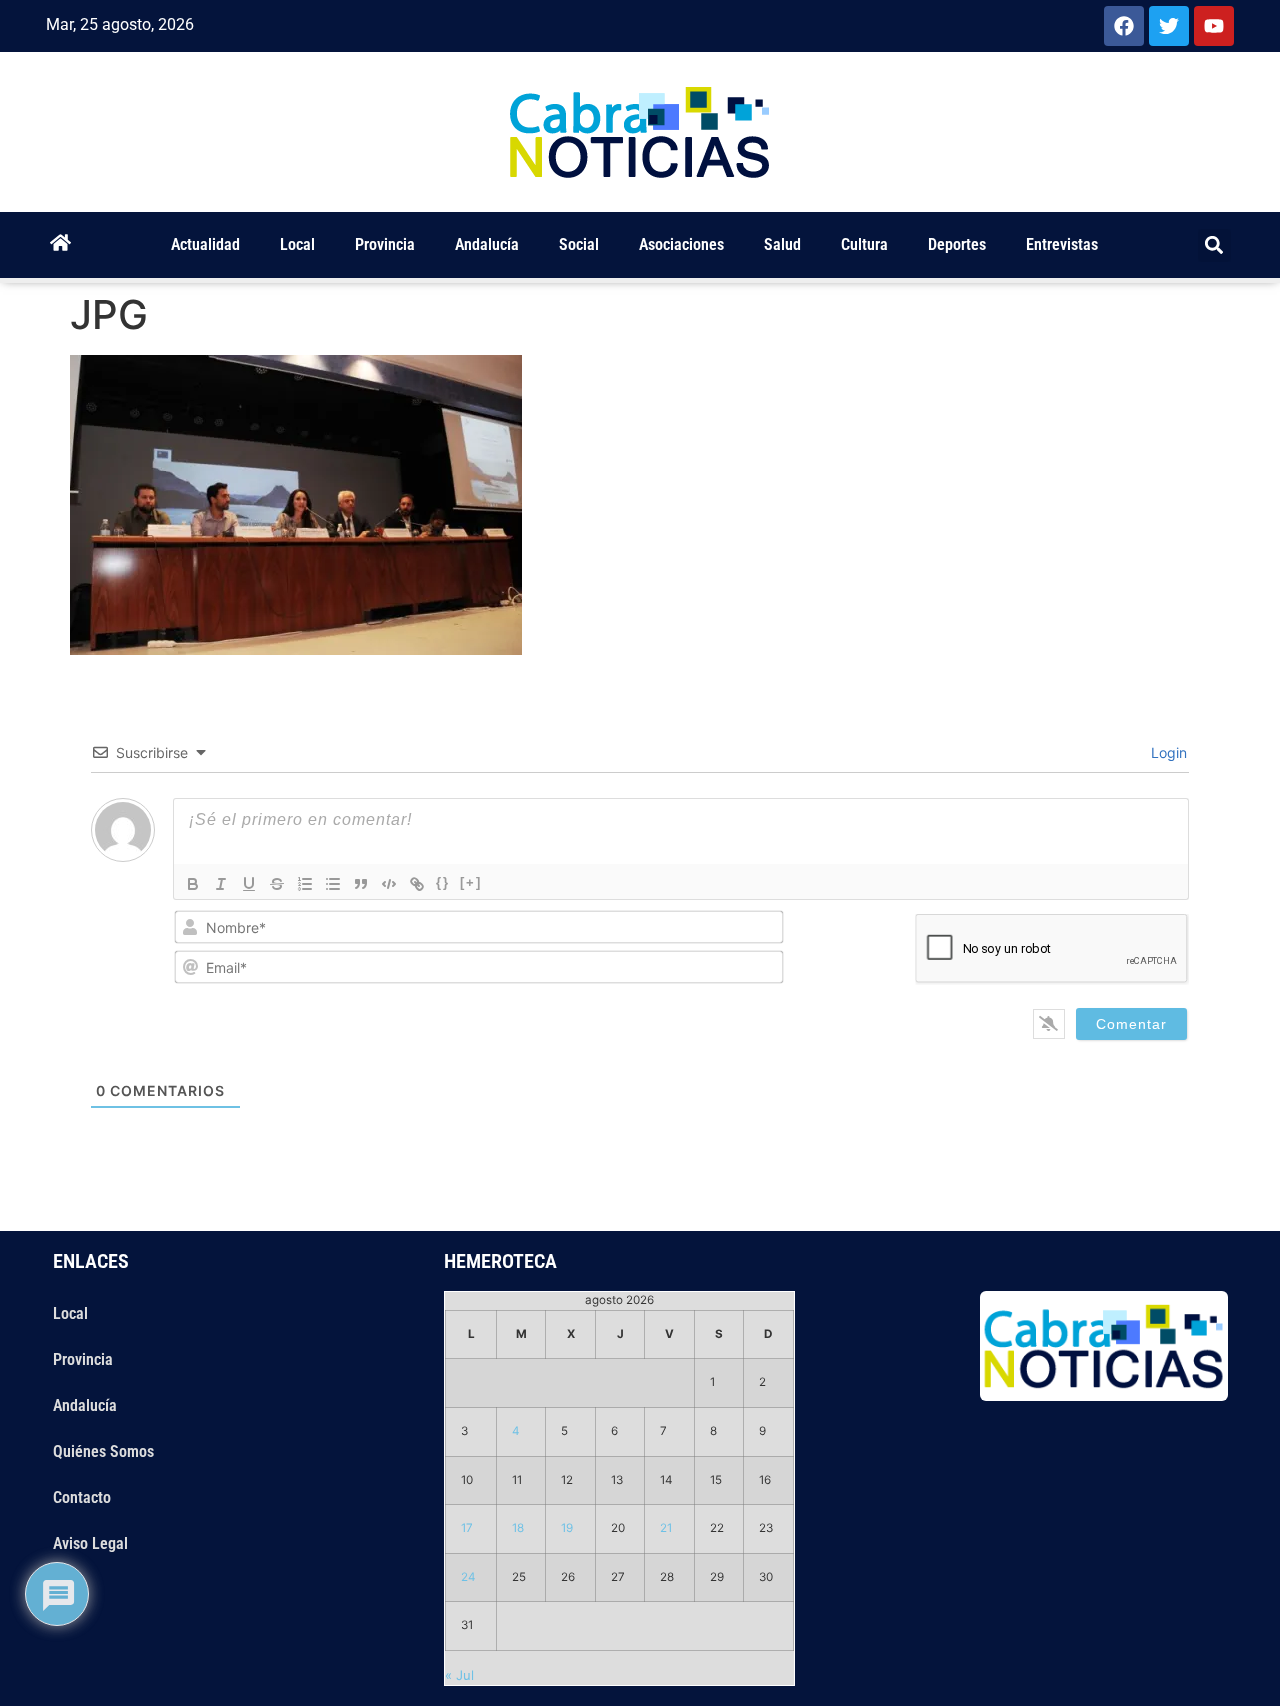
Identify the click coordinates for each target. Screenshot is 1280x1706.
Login (1167, 752)
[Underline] (249, 884)
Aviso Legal (90, 1543)
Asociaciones (681, 244)
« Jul (459, 1675)
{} (443, 882)
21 (666, 1528)
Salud (782, 244)
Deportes (957, 244)
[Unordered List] (333, 884)
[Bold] (193, 884)
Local (297, 244)
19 (567, 1528)
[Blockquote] (361, 884)
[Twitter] (1169, 26)
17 (467, 1528)
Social (579, 244)
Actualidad (205, 244)
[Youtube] (1214, 26)
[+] (471, 882)
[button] (1214, 245)
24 (468, 1577)
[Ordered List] (305, 884)
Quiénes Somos (103, 1451)
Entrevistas (1062, 244)
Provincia (385, 244)
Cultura (864, 244)
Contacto (82, 1497)
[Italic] (221, 884)
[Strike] (277, 884)
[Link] (417, 884)
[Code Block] (389, 884)
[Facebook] (1124, 26)
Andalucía (487, 244)
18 (518, 1528)
